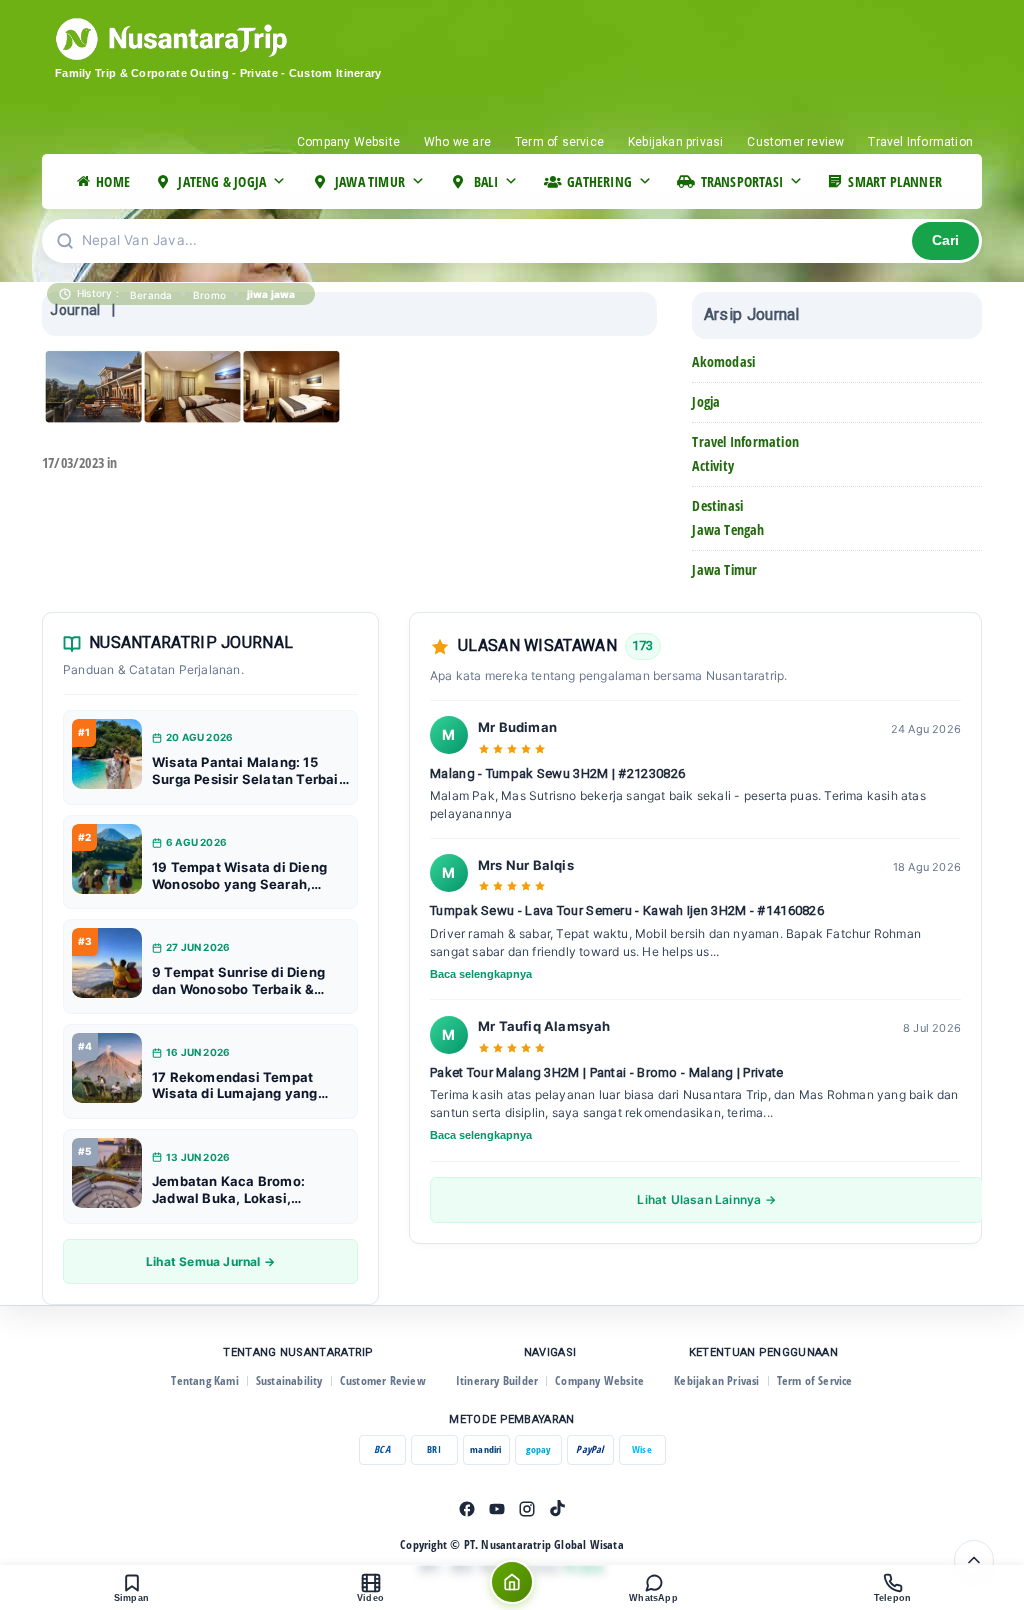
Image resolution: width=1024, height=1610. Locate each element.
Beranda (151, 295)
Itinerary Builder (497, 1380)
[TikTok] (557, 1509)
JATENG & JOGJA (222, 181)
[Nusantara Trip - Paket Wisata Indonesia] (247, 39)
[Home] (512, 1582)
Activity (713, 465)
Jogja (706, 401)
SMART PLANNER (895, 181)
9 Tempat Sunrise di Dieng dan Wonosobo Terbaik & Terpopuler (238, 981)
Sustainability (289, 1380)
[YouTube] (497, 1509)
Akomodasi (723, 361)
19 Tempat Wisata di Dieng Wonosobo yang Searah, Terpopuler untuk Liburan (239, 876)
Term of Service (815, 1380)
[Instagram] (527, 1509)
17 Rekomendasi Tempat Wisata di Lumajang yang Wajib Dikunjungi (235, 1086)
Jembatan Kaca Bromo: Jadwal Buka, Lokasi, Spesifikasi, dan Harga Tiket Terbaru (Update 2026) (246, 1190)
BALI (486, 181)
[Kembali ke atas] (974, 1560)
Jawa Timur (724, 569)
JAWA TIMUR (370, 181)
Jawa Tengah (728, 529)
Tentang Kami (204, 1380)
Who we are (457, 142)
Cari (945, 240)
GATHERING (599, 181)
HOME (113, 181)
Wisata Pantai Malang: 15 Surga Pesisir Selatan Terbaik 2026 (249, 771)
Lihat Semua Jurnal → (210, 1261)
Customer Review (383, 1380)
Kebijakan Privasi (716, 1380)
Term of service (559, 142)
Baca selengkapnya (481, 974)
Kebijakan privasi (675, 142)
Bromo (209, 295)
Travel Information (920, 142)
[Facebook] (467, 1509)
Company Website (348, 142)
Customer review (795, 142)
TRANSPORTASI (742, 181)
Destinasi (717, 505)
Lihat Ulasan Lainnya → (706, 1199)
